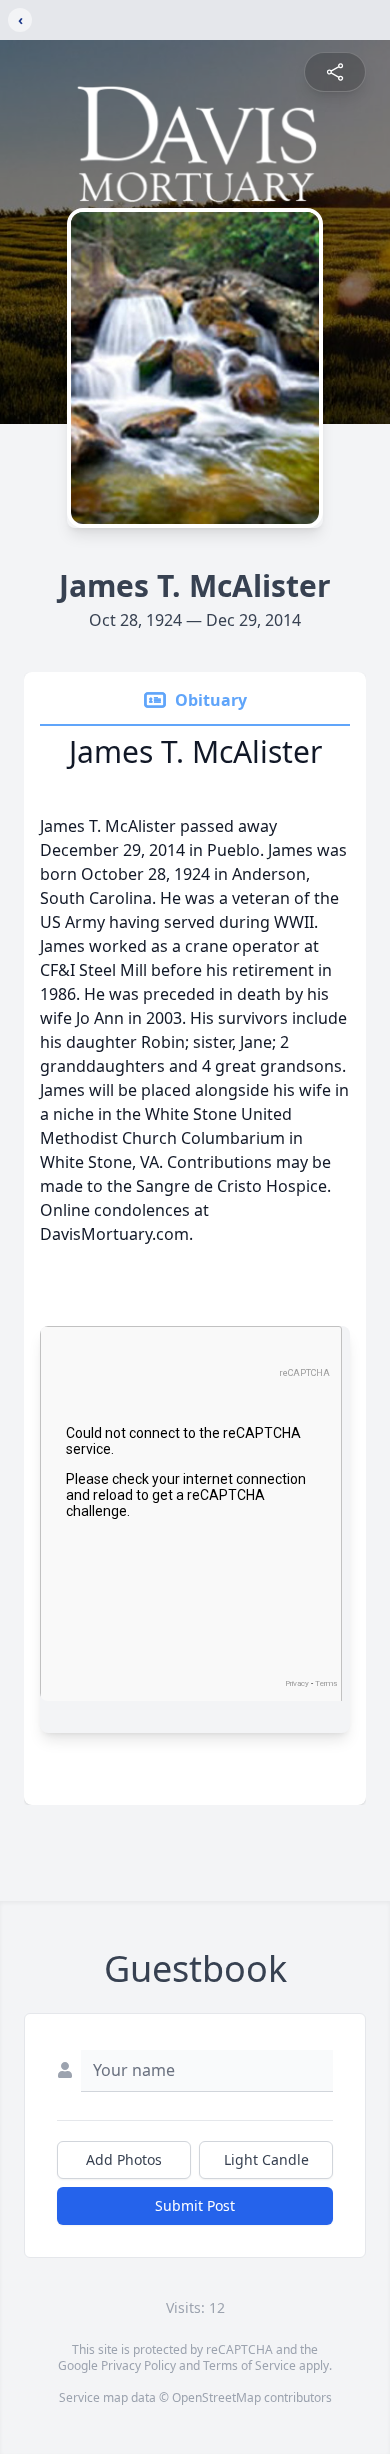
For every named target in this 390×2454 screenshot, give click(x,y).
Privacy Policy (138, 2365)
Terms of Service (249, 2365)
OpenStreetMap (216, 2397)
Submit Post (195, 2205)
